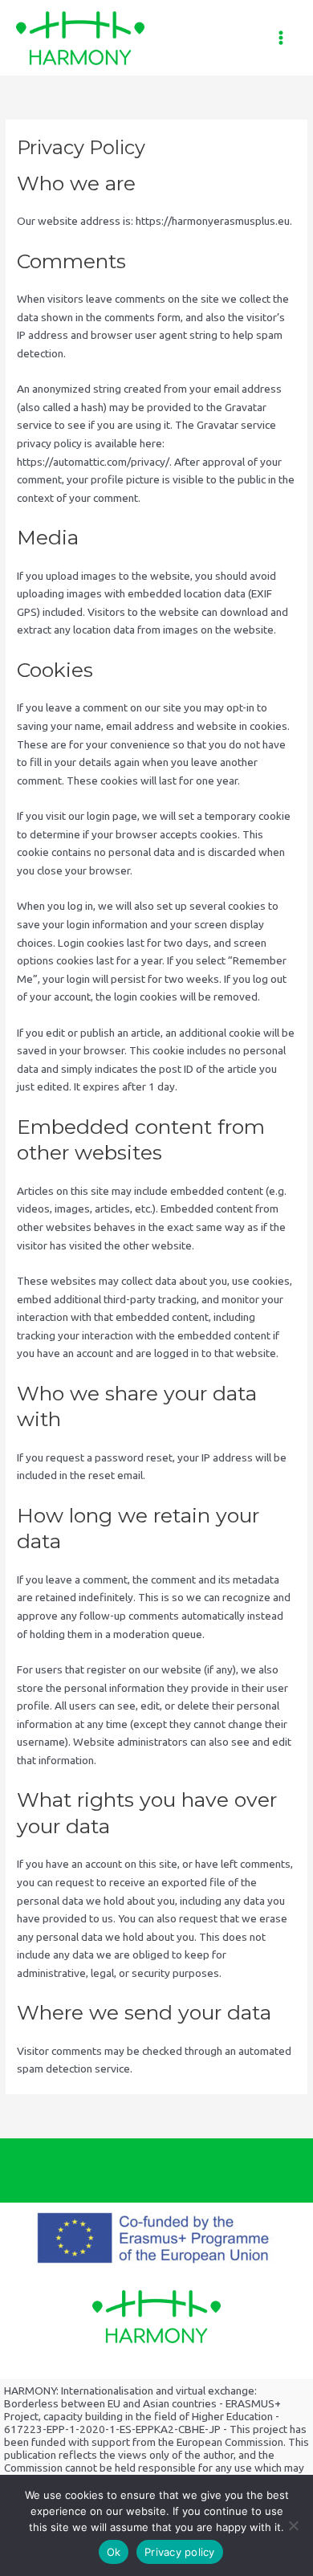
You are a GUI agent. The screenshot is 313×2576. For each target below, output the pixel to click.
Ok (114, 2552)
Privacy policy (180, 2552)
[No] (293, 2525)
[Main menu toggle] (281, 38)
